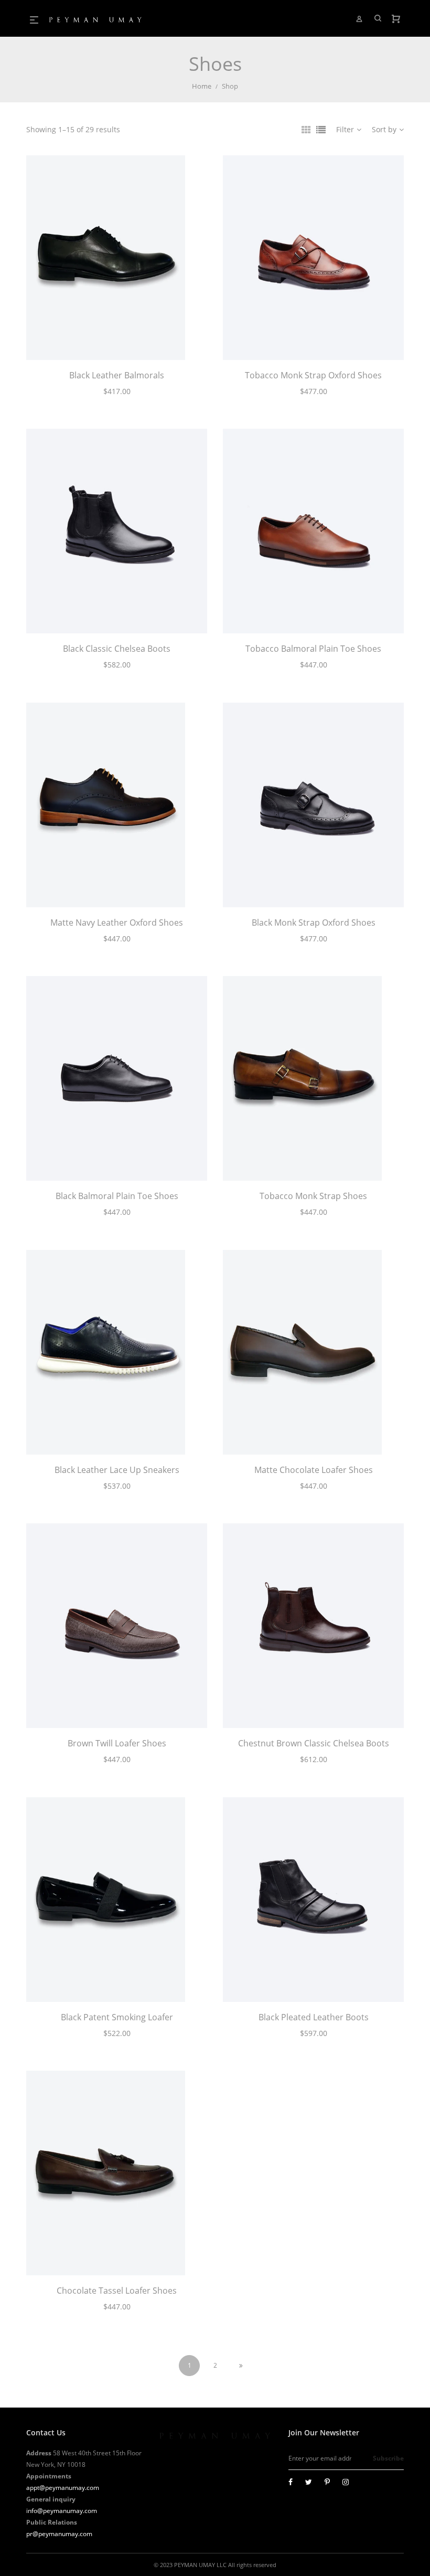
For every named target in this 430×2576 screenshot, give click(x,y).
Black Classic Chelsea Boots (117, 649)
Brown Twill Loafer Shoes (117, 1743)
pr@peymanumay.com (59, 2534)
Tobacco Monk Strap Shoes (313, 1196)
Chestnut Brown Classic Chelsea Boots (314, 1743)
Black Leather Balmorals (117, 375)
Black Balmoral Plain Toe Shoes (117, 1196)
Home (202, 86)
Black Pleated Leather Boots (314, 2017)
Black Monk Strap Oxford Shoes (314, 923)
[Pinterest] (327, 2482)
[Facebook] (291, 2482)
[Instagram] (346, 2482)
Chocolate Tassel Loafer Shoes (117, 2291)
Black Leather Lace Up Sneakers (117, 1470)
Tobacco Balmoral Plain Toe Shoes (313, 649)
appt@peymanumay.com (63, 2488)
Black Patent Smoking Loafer (117, 2017)
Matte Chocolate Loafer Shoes (314, 1470)
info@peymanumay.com (62, 2511)
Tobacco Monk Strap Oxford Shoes (313, 375)
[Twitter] (309, 2482)
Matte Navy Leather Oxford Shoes (117, 923)
